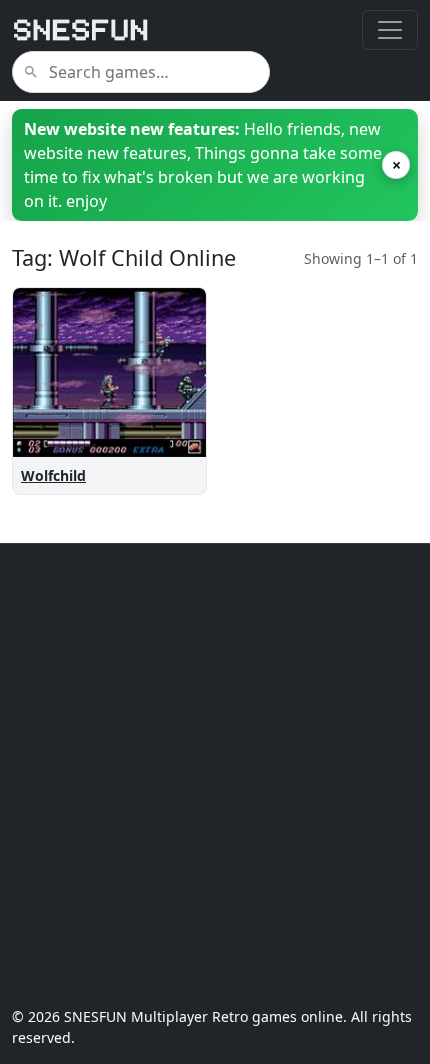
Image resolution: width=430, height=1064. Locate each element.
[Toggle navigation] (390, 30)
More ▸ (164, 434)
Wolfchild (53, 475)
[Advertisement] (215, 775)
